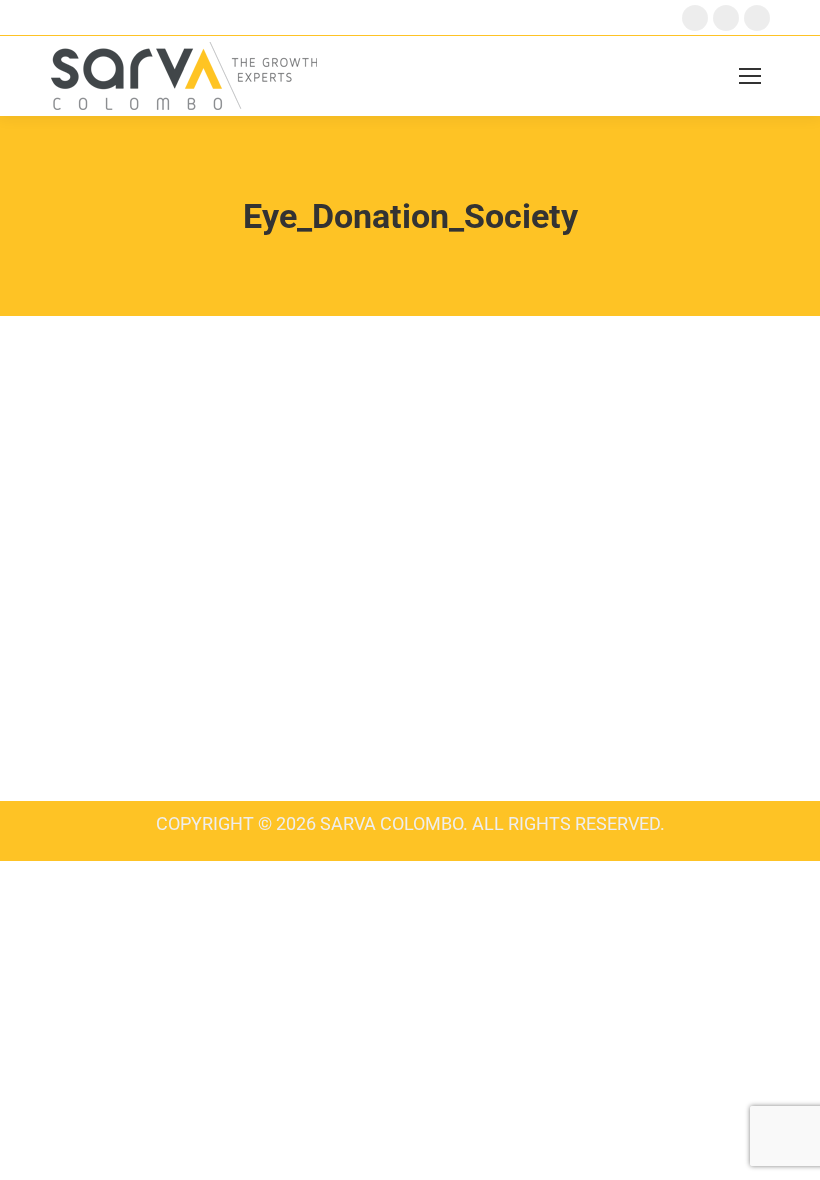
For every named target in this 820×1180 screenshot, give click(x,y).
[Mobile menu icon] (750, 76)
